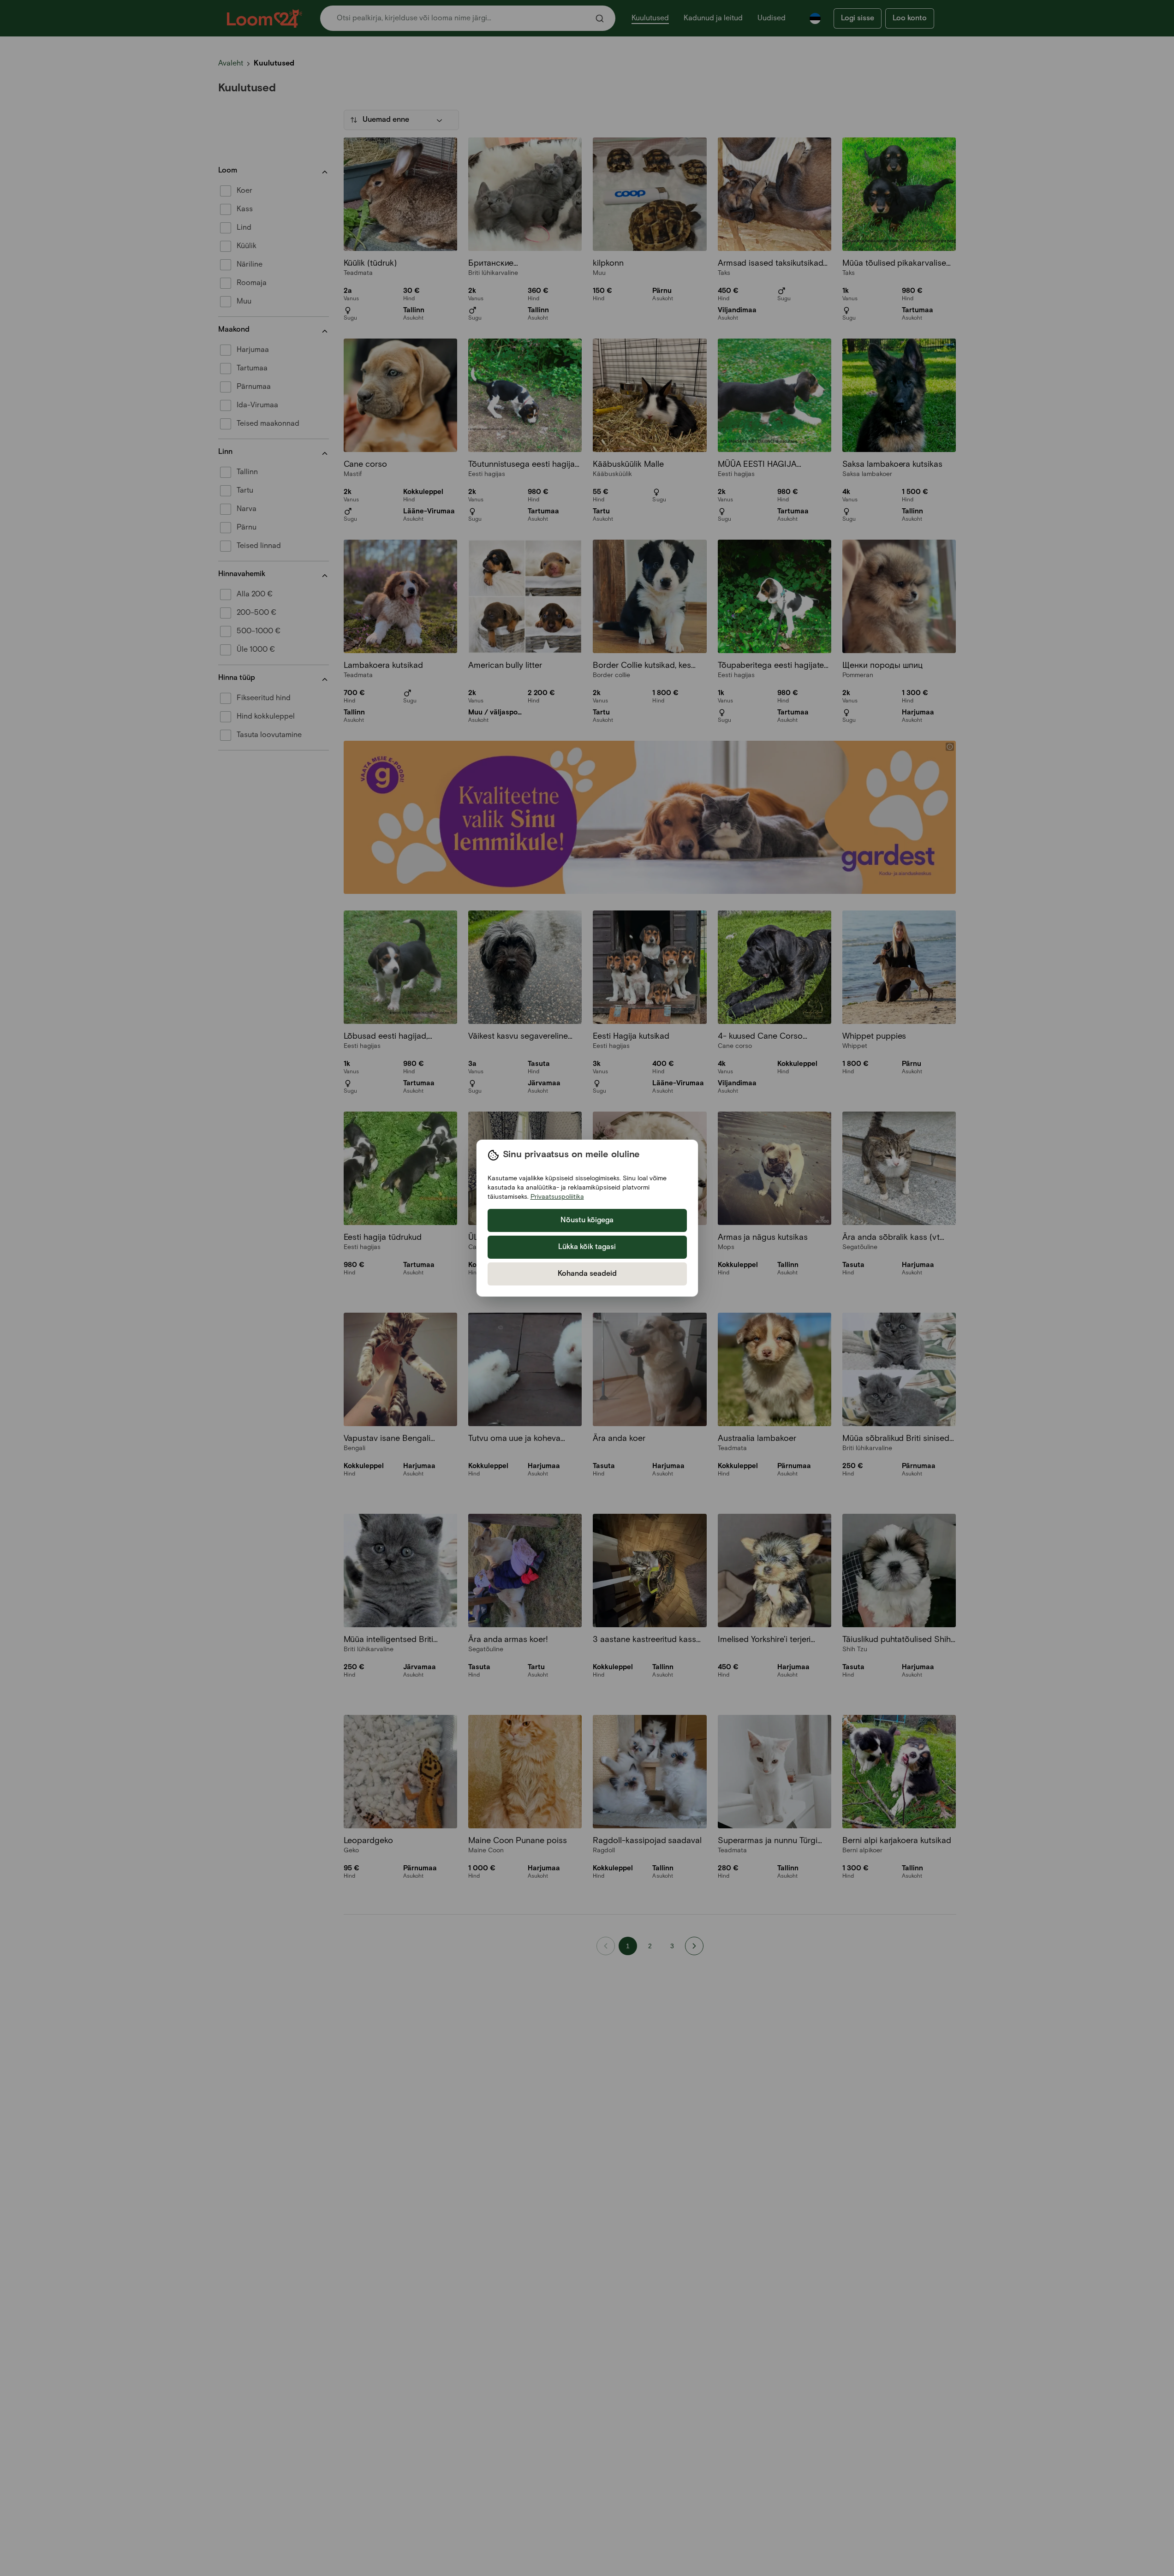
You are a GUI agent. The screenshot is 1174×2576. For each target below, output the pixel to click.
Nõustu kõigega (587, 1220)
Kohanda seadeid (587, 1274)
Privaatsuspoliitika (557, 1197)
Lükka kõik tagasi (587, 1247)
